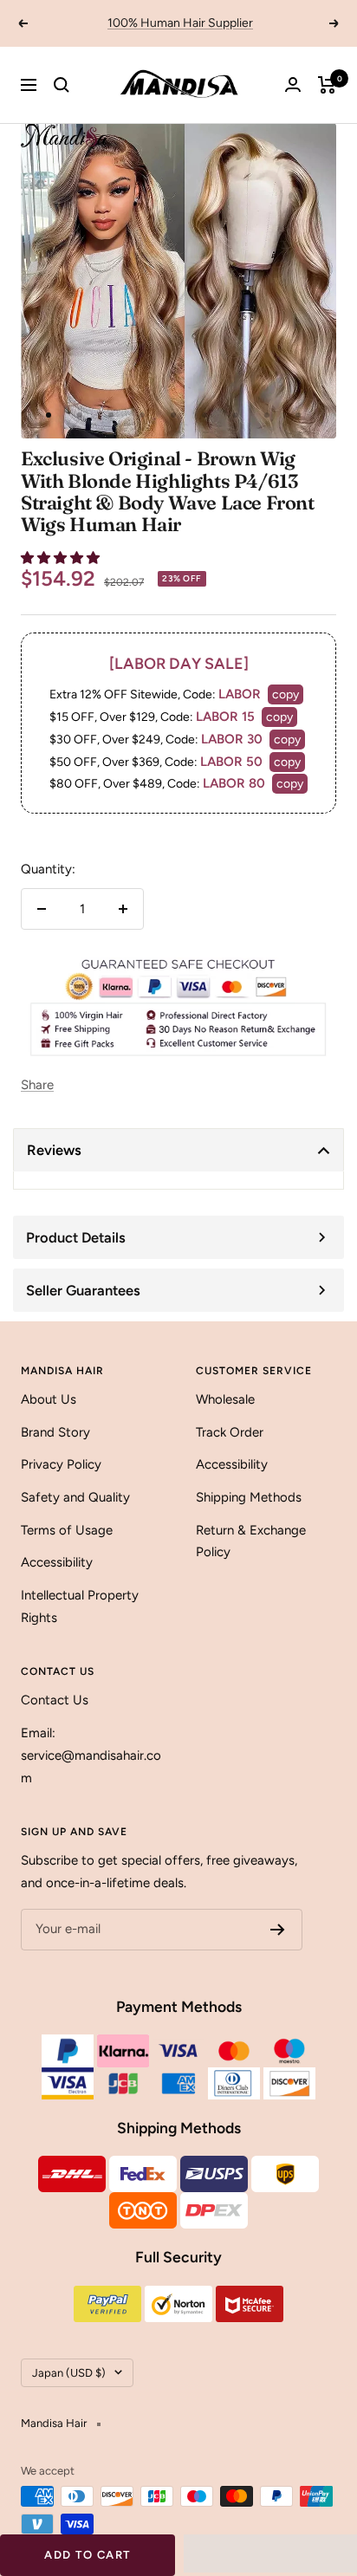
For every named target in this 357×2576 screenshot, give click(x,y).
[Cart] (327, 85)
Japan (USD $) (69, 2373)
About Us (49, 1399)
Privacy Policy (61, 1464)
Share (37, 1085)
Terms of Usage (67, 1530)
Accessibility (57, 1562)
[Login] (293, 84)
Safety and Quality (75, 1497)
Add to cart (88, 2555)
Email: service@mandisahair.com (91, 1755)
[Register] (278, 1930)
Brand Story (55, 1432)
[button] (62, 558)
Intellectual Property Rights (80, 1606)
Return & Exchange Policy (251, 1541)
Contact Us (55, 1700)
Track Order (230, 1432)
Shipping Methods (249, 1497)
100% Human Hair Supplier (180, 23)
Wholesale (225, 1399)
